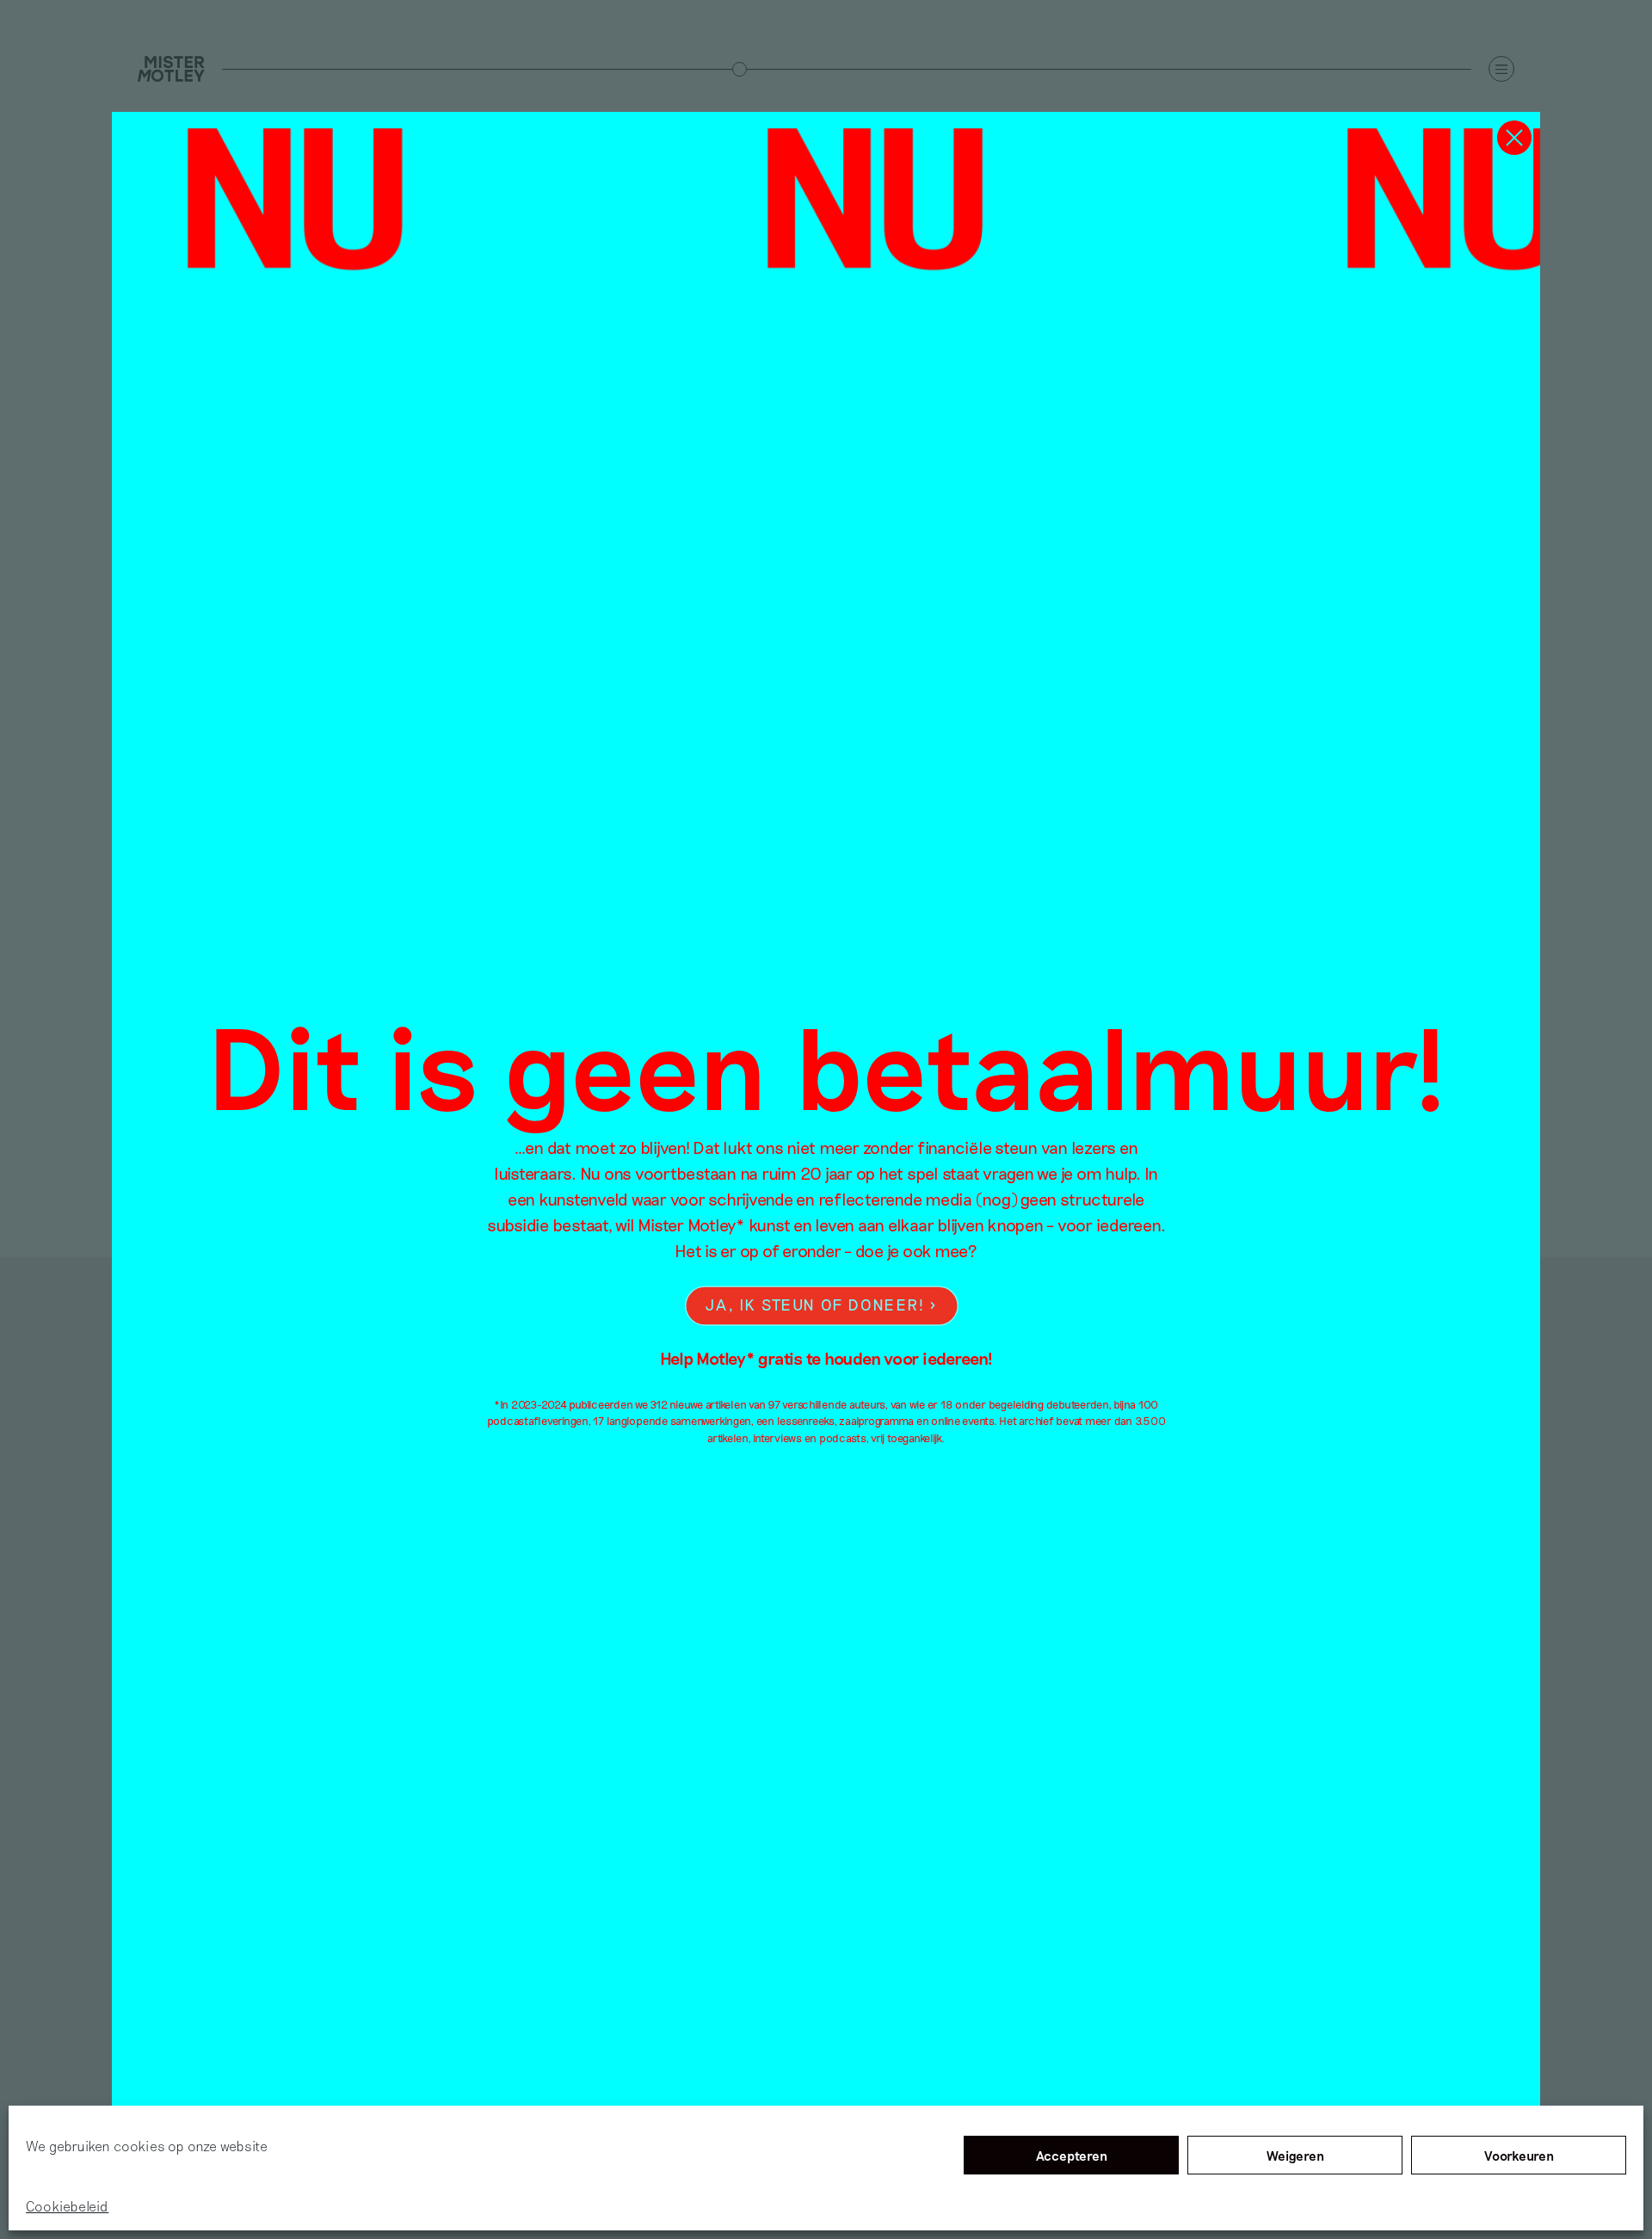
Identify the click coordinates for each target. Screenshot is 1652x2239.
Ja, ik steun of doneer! (815, 1305)
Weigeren (1295, 2156)
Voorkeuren (1519, 2156)
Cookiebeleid (67, 2206)
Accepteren (1072, 2156)
